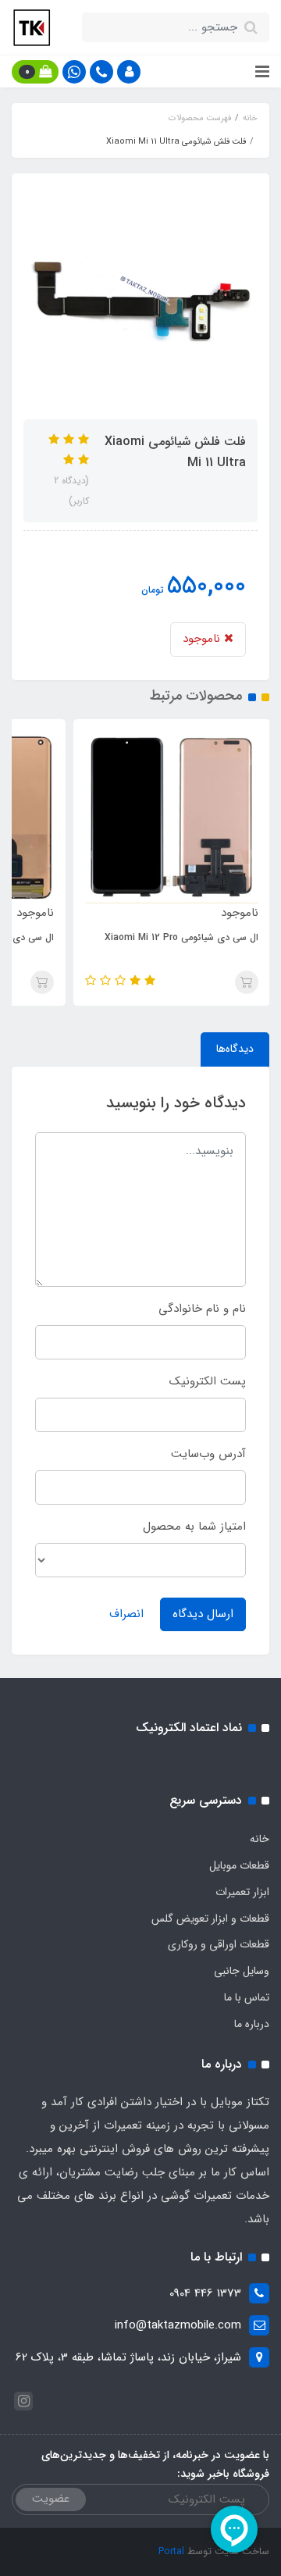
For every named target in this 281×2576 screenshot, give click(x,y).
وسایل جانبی (242, 1971)
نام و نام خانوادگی (202, 1309)
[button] (129, 72)
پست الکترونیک (208, 1381)
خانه (260, 1839)
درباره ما (252, 2024)
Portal (171, 2551)
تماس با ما (247, 1997)
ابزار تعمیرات (242, 1892)
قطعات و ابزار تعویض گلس (210, 1919)
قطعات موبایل (239, 1865)
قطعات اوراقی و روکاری (219, 1944)
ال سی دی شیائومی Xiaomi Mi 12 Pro (181, 937)
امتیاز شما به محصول (194, 1527)
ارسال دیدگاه (203, 1614)
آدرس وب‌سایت (208, 1454)
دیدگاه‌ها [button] (235, 1049)
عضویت (51, 2499)
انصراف (126, 1614)
